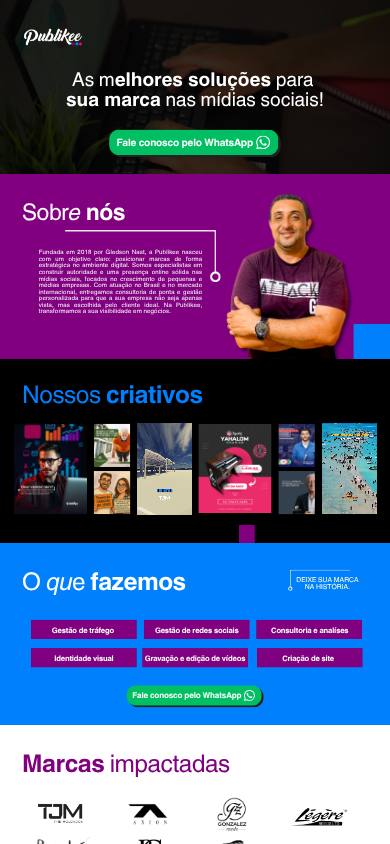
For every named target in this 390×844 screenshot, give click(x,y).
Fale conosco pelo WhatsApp (184, 141)
